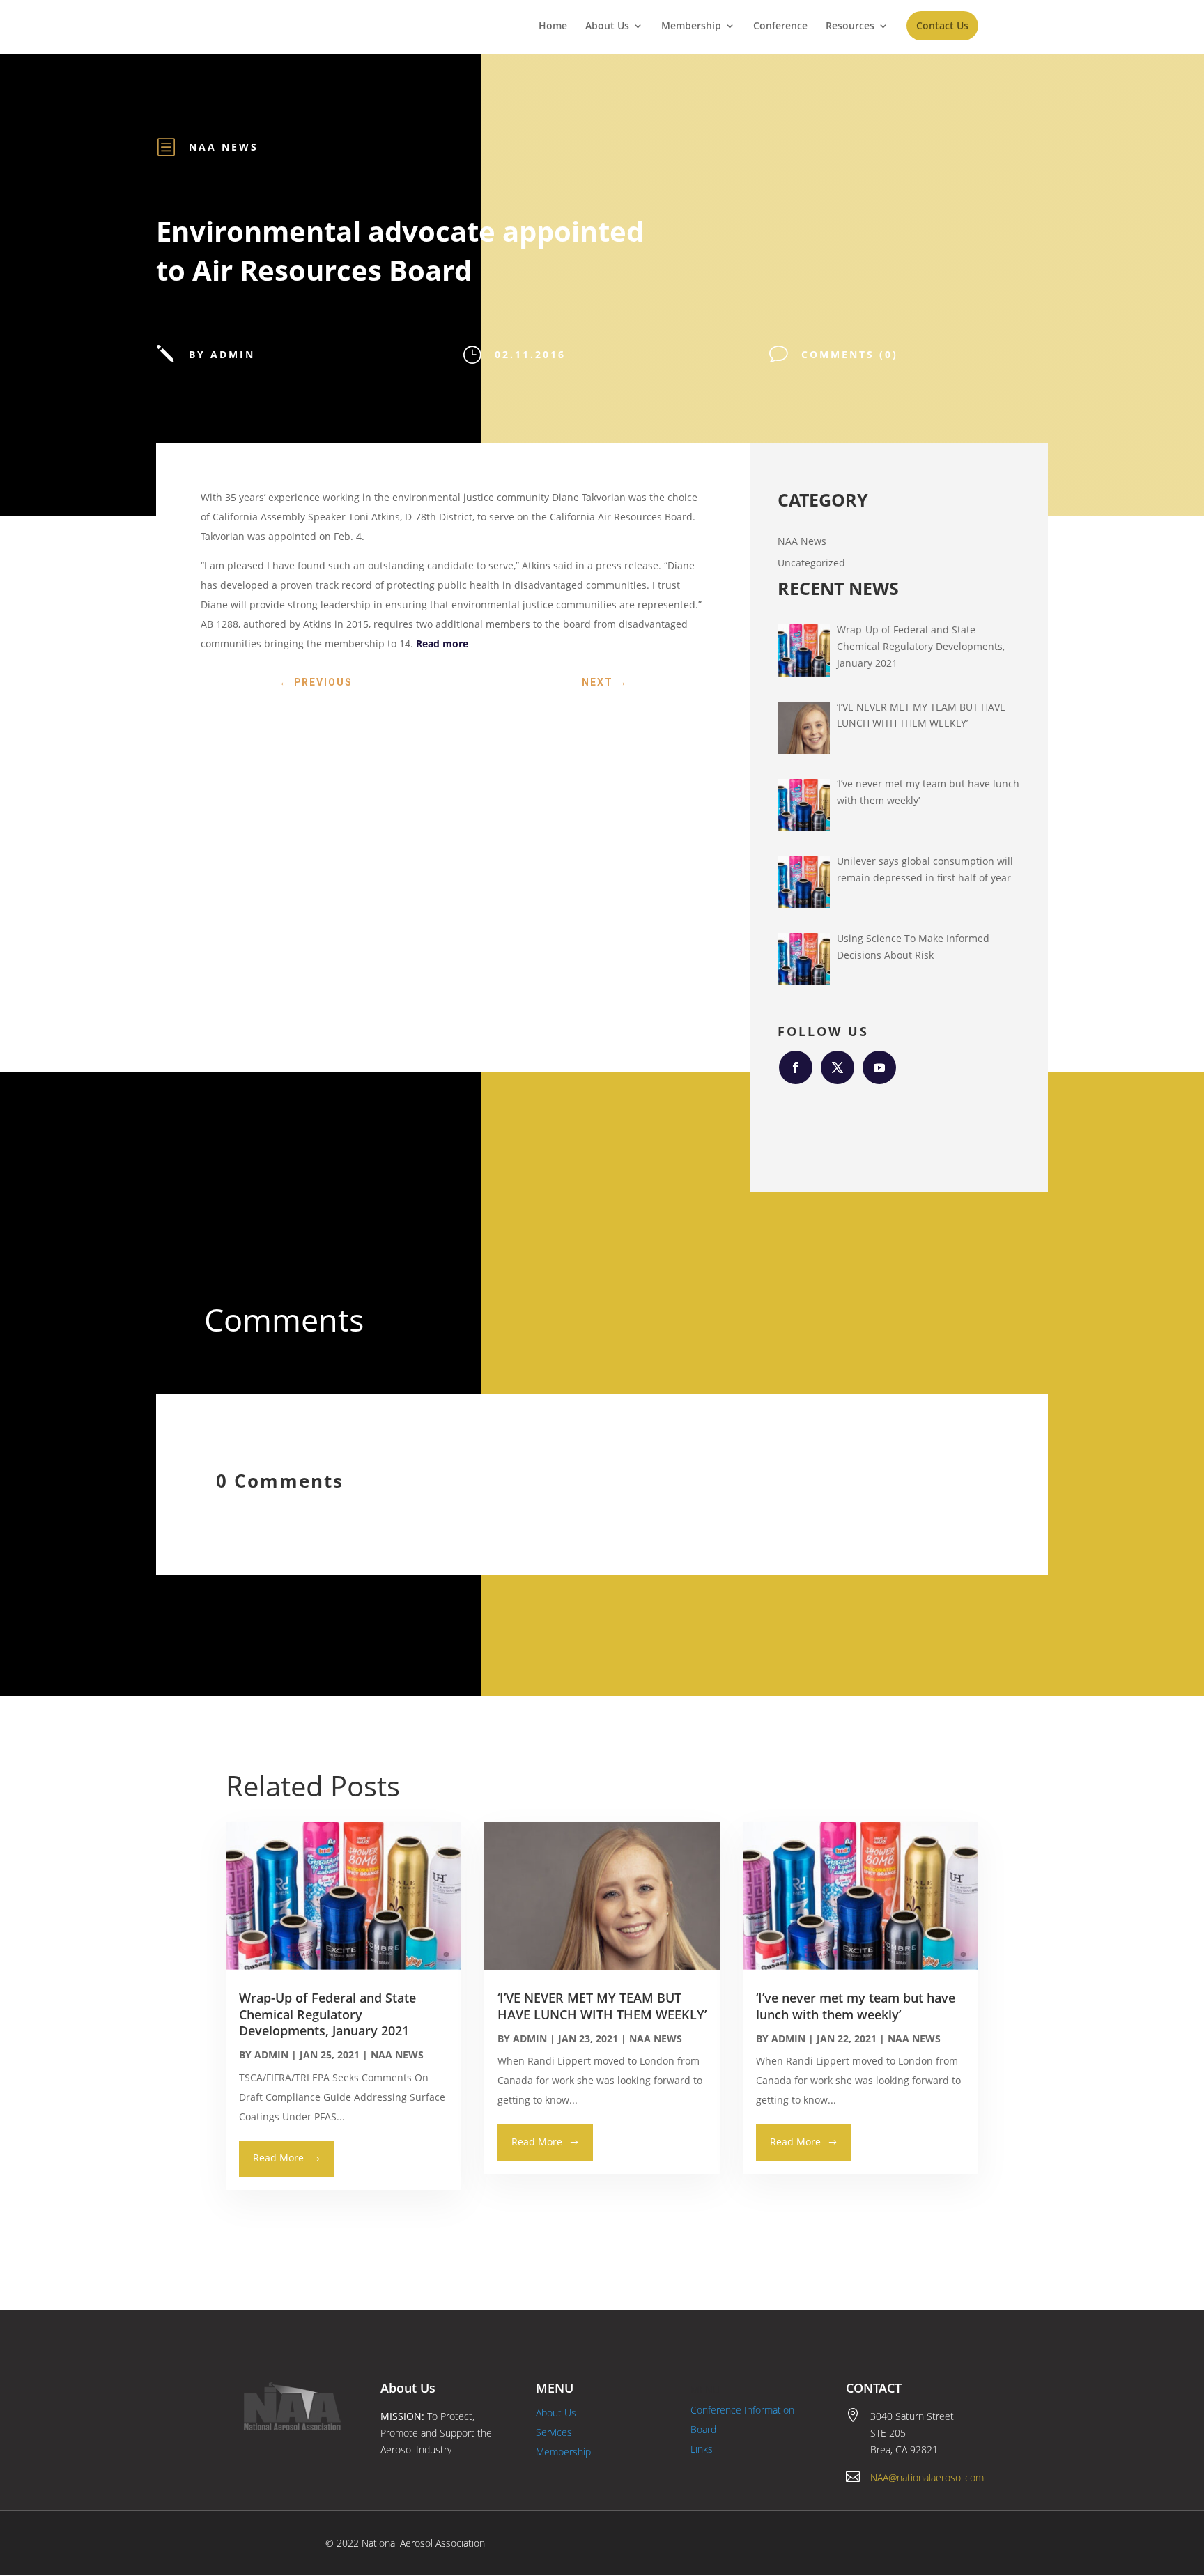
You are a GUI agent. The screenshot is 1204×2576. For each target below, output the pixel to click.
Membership (691, 26)
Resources (850, 26)
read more (278, 2158)
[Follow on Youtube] (879, 1067)
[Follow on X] (838, 1067)
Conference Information (742, 2410)
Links (702, 2449)
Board (703, 2429)
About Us (607, 26)
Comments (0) (850, 354)
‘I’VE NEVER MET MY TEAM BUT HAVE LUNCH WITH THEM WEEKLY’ (602, 2006)
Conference (780, 26)
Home (553, 26)
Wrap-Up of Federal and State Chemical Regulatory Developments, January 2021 (327, 2014)
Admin (271, 2054)
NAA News (224, 147)
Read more (442, 643)
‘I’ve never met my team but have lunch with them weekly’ (856, 2006)
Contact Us (942, 25)
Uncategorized (811, 563)
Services (554, 2432)
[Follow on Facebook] (796, 1067)
